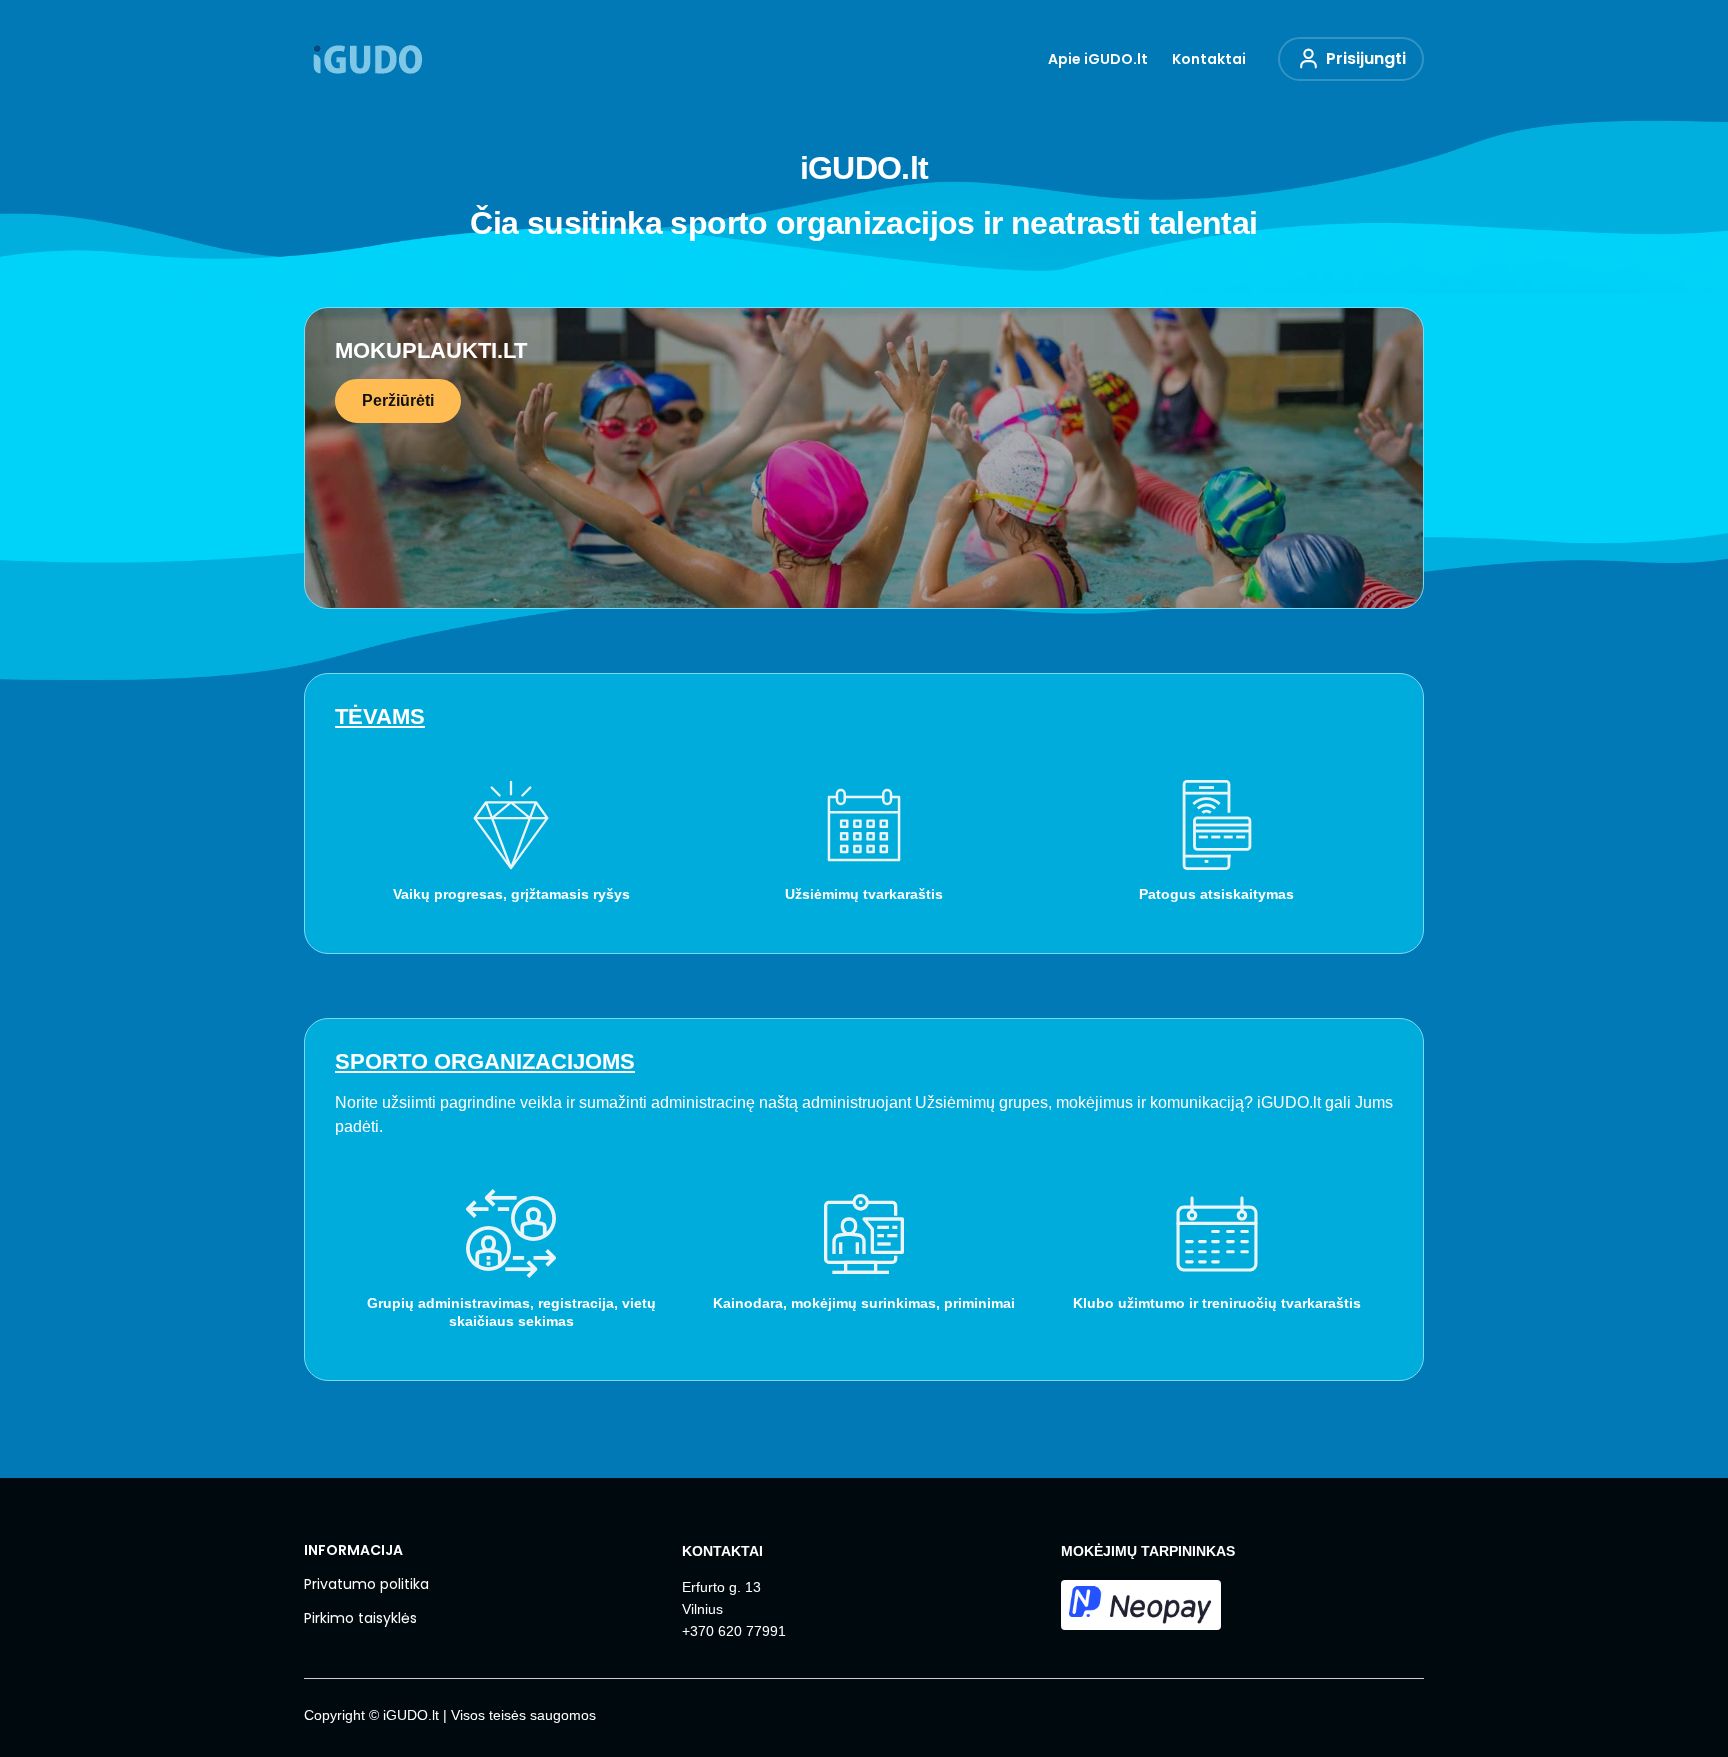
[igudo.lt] (366, 59)
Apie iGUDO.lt (1098, 59)
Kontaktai (1209, 59)
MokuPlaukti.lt (431, 350)
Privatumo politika (366, 1584)
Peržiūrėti (398, 400)
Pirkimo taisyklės (360, 1618)
